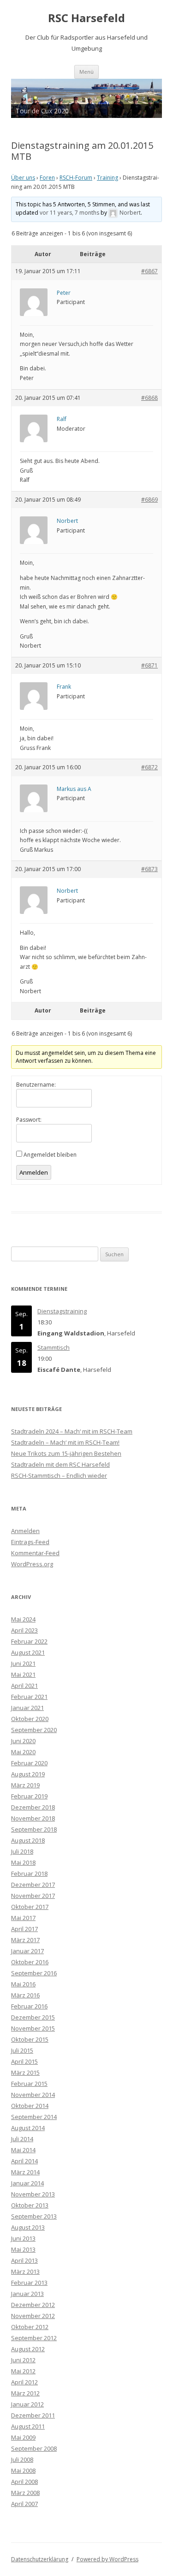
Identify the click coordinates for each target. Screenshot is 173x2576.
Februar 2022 (29, 1641)
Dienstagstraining (62, 1311)
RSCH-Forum (76, 178)
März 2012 (25, 2393)
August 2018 (28, 1840)
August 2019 (28, 1774)
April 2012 (24, 2382)
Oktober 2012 (30, 2327)
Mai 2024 (23, 1619)
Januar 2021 (27, 1708)
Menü (86, 72)
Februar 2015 (29, 2084)
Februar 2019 (29, 1796)
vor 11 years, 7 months (69, 213)
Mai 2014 (23, 2150)
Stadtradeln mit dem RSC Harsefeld (60, 1464)
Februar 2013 (29, 2283)
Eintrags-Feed (30, 1542)
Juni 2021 (23, 1663)
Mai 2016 (23, 1984)
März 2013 (25, 2272)
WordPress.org (32, 1564)
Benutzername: (36, 1085)
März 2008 (25, 2493)
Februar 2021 (29, 1697)
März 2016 (25, 1995)
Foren (47, 178)
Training (107, 178)
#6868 (149, 398)
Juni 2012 (23, 2360)
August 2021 (28, 1652)
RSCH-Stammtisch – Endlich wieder (59, 1475)
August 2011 (28, 2426)
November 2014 (33, 2095)
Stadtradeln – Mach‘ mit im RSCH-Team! (65, 1442)
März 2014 (25, 2172)
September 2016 (34, 1973)
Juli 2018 (22, 1851)
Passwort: (29, 1120)
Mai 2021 (23, 1674)
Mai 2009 (23, 2437)
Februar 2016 (29, 2006)
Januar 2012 (27, 2404)
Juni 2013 (23, 2238)
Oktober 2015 (30, 2039)
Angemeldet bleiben (50, 1155)
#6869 (149, 500)
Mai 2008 (23, 2471)
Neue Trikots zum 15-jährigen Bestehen (66, 1453)
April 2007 (24, 2504)
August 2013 (28, 2227)
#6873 (149, 869)
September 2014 (34, 2117)
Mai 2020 (23, 1752)
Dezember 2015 (33, 2017)
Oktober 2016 (30, 1962)
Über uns (23, 178)
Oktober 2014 (30, 2106)
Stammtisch (54, 1347)
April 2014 (24, 2161)
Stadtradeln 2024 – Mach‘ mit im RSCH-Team (72, 1431)
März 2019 (25, 1785)
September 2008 (34, 2448)
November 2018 (33, 1818)
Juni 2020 (23, 1741)
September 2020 (34, 1730)
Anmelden (34, 1172)
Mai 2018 (23, 1862)
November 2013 (33, 2194)
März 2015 (25, 2073)
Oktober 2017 (30, 1907)
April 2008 (24, 2482)
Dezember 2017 (33, 1885)
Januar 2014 (27, 2183)
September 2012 (34, 2338)
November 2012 (33, 2316)
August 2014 (28, 2128)
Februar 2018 (29, 1873)
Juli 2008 (22, 2459)
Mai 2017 (23, 1918)
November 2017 (33, 1896)
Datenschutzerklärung (40, 2559)
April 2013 (24, 2260)
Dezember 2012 (33, 2305)
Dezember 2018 (33, 1807)
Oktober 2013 (30, 2205)
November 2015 (33, 2028)
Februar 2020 (29, 1763)
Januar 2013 (27, 2294)
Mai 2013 (23, 2249)
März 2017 (25, 1940)
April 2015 (24, 2061)
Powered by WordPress (107, 2559)
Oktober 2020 (30, 1719)
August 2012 (28, 2349)
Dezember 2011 (33, 2415)
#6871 (149, 665)
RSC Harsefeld (86, 18)
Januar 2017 (27, 1951)
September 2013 (34, 2216)
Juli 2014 (22, 2139)
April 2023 (24, 1630)
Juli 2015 (22, 2050)
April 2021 (24, 1686)
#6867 (149, 271)
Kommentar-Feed (35, 1553)
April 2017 (24, 1929)
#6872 (149, 767)
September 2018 (34, 1829)
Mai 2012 (23, 2371)
